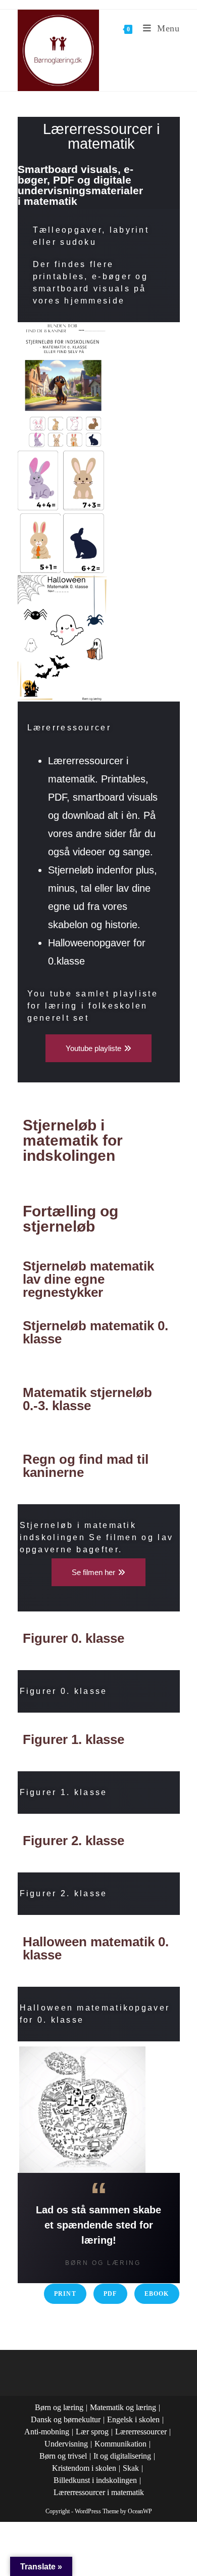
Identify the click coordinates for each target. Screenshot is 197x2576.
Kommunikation (120, 2444)
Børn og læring (59, 2407)
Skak (131, 2468)
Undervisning (66, 2444)
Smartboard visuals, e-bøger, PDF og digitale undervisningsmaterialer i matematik (80, 185)
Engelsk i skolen (133, 2419)
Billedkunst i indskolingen (95, 2480)
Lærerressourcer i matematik (99, 2492)
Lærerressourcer (141, 2432)
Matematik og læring (123, 2407)
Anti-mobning (47, 2432)
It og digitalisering (122, 2456)
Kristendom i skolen (84, 2468)
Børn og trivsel (63, 2456)
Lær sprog (92, 2432)
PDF (110, 2294)
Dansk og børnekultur (66, 2419)
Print (65, 2294)
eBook (157, 2294)
